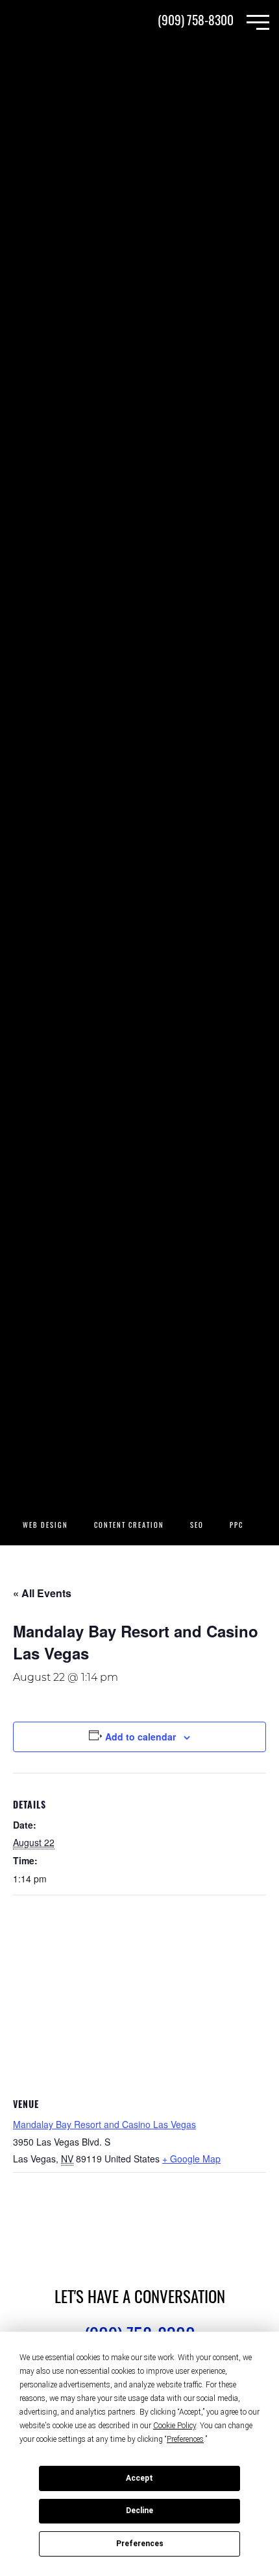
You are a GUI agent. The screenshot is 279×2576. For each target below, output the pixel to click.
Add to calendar (140, 1737)
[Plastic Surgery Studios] (52, 23)
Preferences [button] (185, 2439)
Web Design (45, 1526)
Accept (139, 2478)
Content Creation (129, 1526)
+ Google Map (191, 2159)
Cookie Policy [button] (175, 2426)
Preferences (140, 2544)
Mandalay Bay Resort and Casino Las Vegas (104, 2124)
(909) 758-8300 (196, 22)
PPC (237, 1526)
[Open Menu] (258, 22)
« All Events (42, 1593)
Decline (139, 2511)
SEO (197, 1526)
